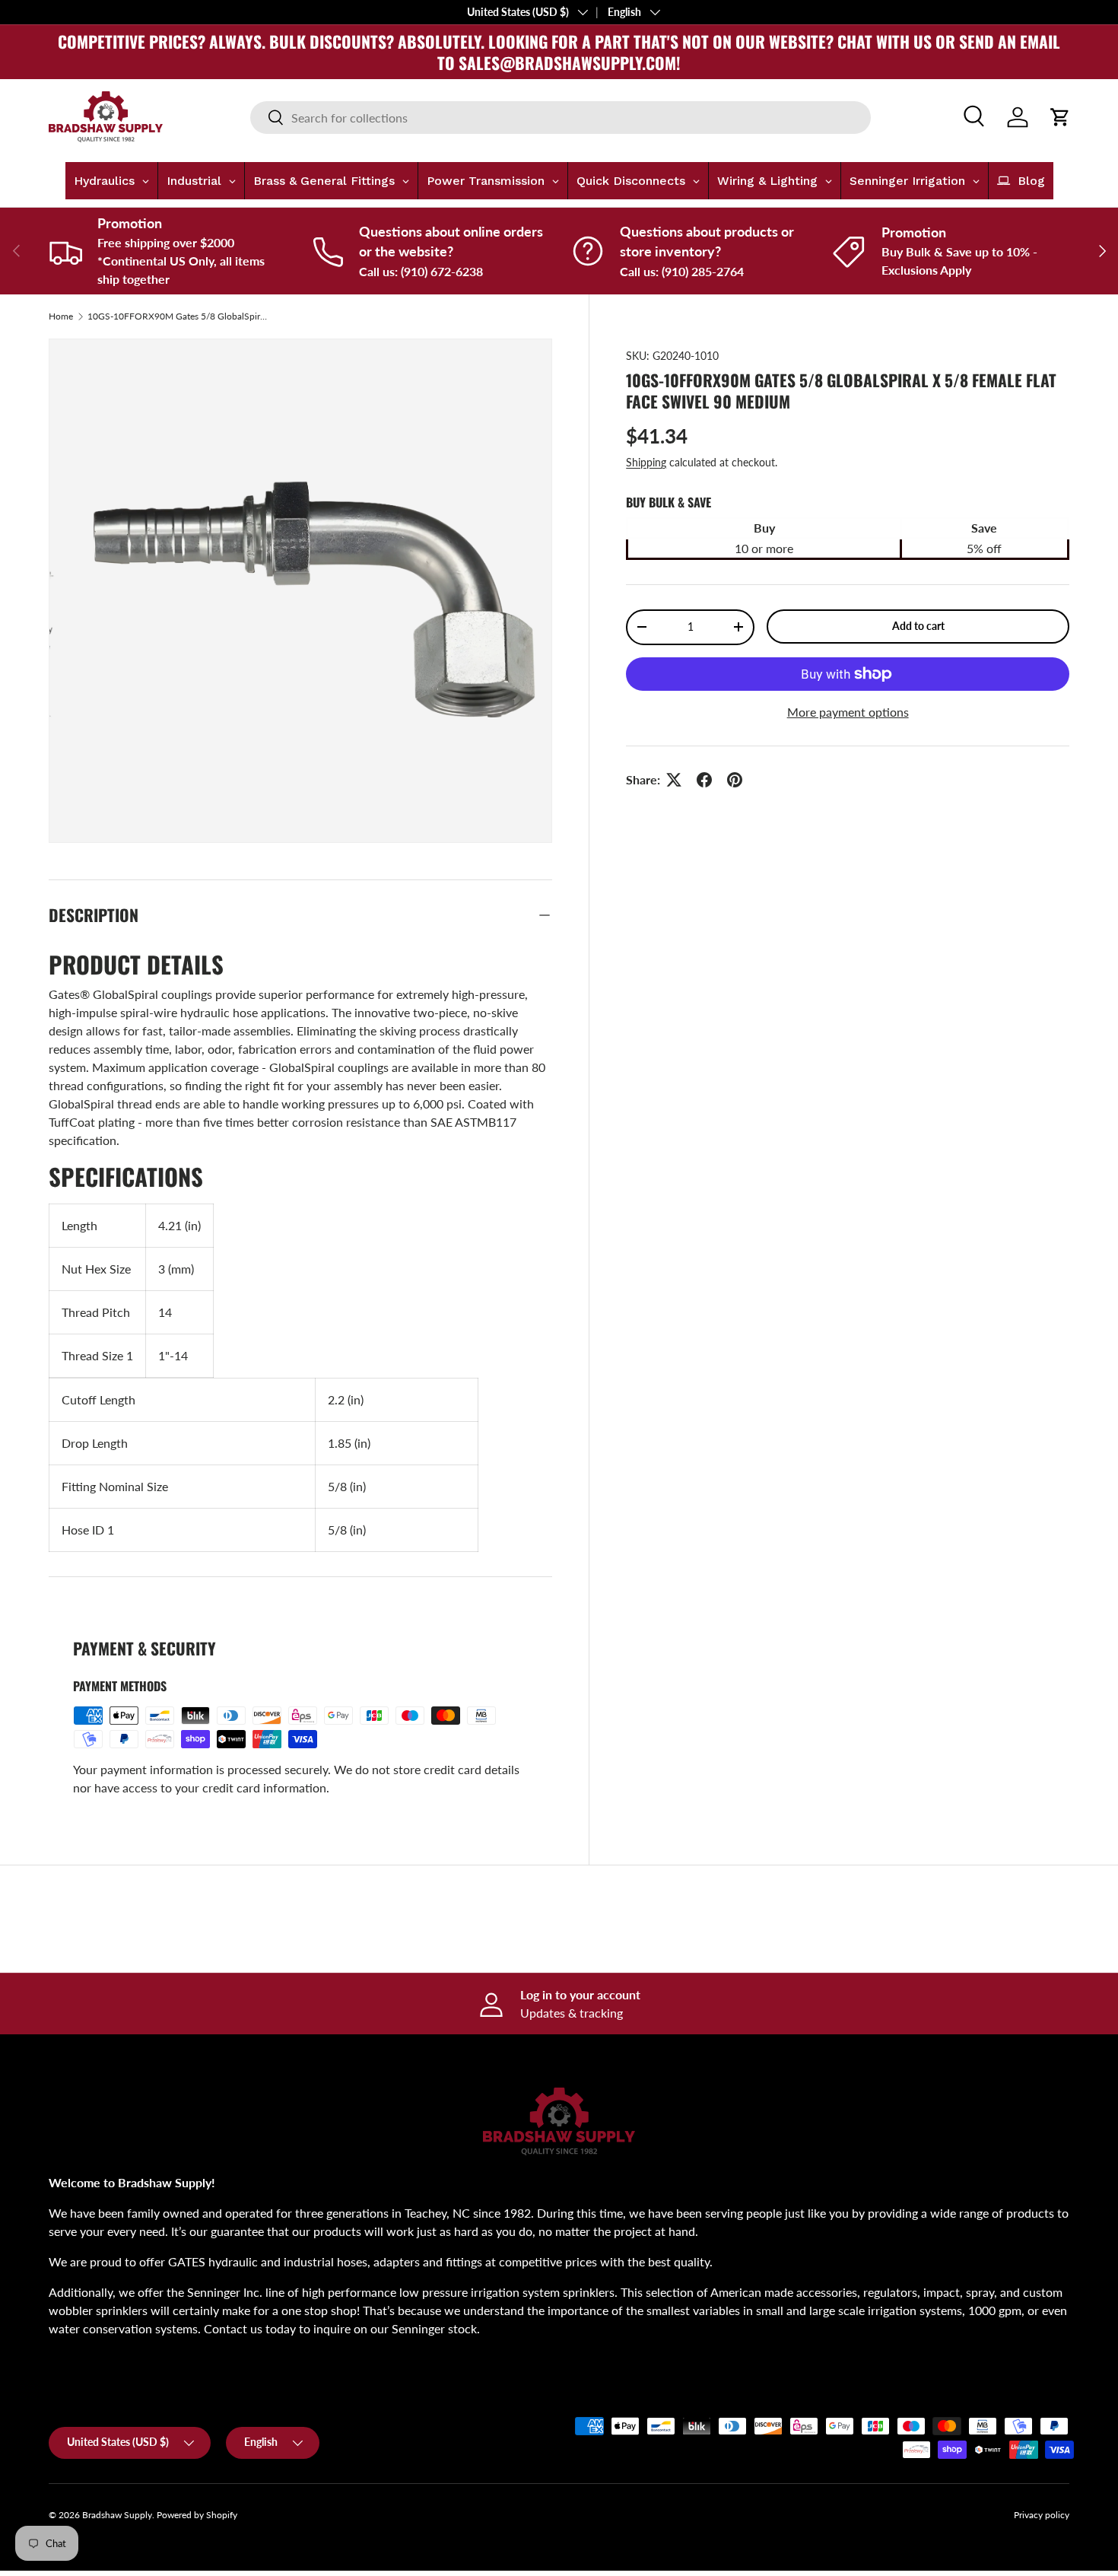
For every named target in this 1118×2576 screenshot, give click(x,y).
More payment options (848, 712)
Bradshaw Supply (117, 2515)
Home (61, 316)
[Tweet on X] (674, 780)
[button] (1060, 117)
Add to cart (918, 626)
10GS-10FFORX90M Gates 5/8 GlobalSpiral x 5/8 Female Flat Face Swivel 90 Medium (179, 316)
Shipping (646, 462)
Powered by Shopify (197, 2515)
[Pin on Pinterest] (735, 780)
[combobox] (561, 118)
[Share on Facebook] (704, 780)
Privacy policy (1042, 2515)
